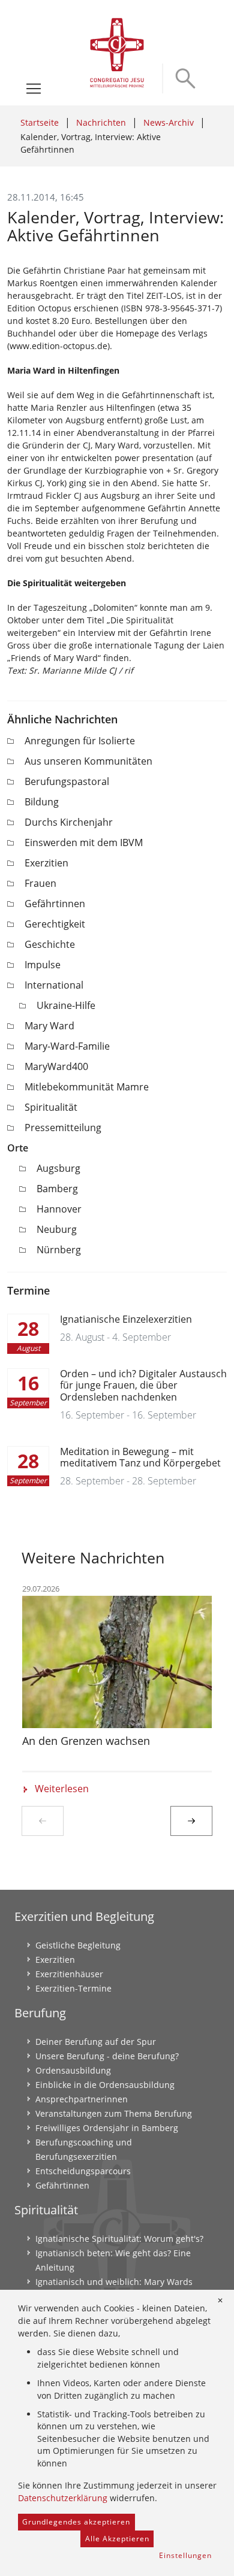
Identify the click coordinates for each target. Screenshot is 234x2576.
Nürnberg (59, 1250)
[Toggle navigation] (34, 89)
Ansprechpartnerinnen (82, 2099)
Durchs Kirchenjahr (69, 822)
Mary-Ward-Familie (67, 1046)
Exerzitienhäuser (69, 1974)
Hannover (59, 1209)
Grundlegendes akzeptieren (76, 2522)
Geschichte (50, 944)
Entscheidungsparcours (83, 2171)
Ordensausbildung (73, 2070)
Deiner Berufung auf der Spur (96, 2042)
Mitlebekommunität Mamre (87, 1087)
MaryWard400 (56, 1066)
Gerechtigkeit (55, 924)
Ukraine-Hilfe (66, 1005)
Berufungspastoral (67, 781)
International (54, 985)
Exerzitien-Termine (73, 1988)
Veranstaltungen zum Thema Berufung (114, 2113)
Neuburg (57, 1229)
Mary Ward (49, 1026)
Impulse (43, 965)
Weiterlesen (62, 1789)
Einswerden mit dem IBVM (84, 842)
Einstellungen (185, 2555)
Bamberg (57, 1189)
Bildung (42, 802)
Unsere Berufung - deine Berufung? (107, 2056)
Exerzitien (46, 863)
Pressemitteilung (63, 1128)
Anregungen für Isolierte (80, 741)
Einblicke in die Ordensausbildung (105, 2085)
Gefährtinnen (55, 904)
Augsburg (58, 1168)
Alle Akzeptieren (117, 2539)
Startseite (40, 122)
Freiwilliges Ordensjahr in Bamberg (107, 2128)
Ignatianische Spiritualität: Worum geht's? (119, 2239)
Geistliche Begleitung (78, 1945)
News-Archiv (169, 122)
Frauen (40, 883)
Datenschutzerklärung (63, 2498)
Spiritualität (51, 1107)
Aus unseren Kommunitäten (88, 761)
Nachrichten (101, 122)
